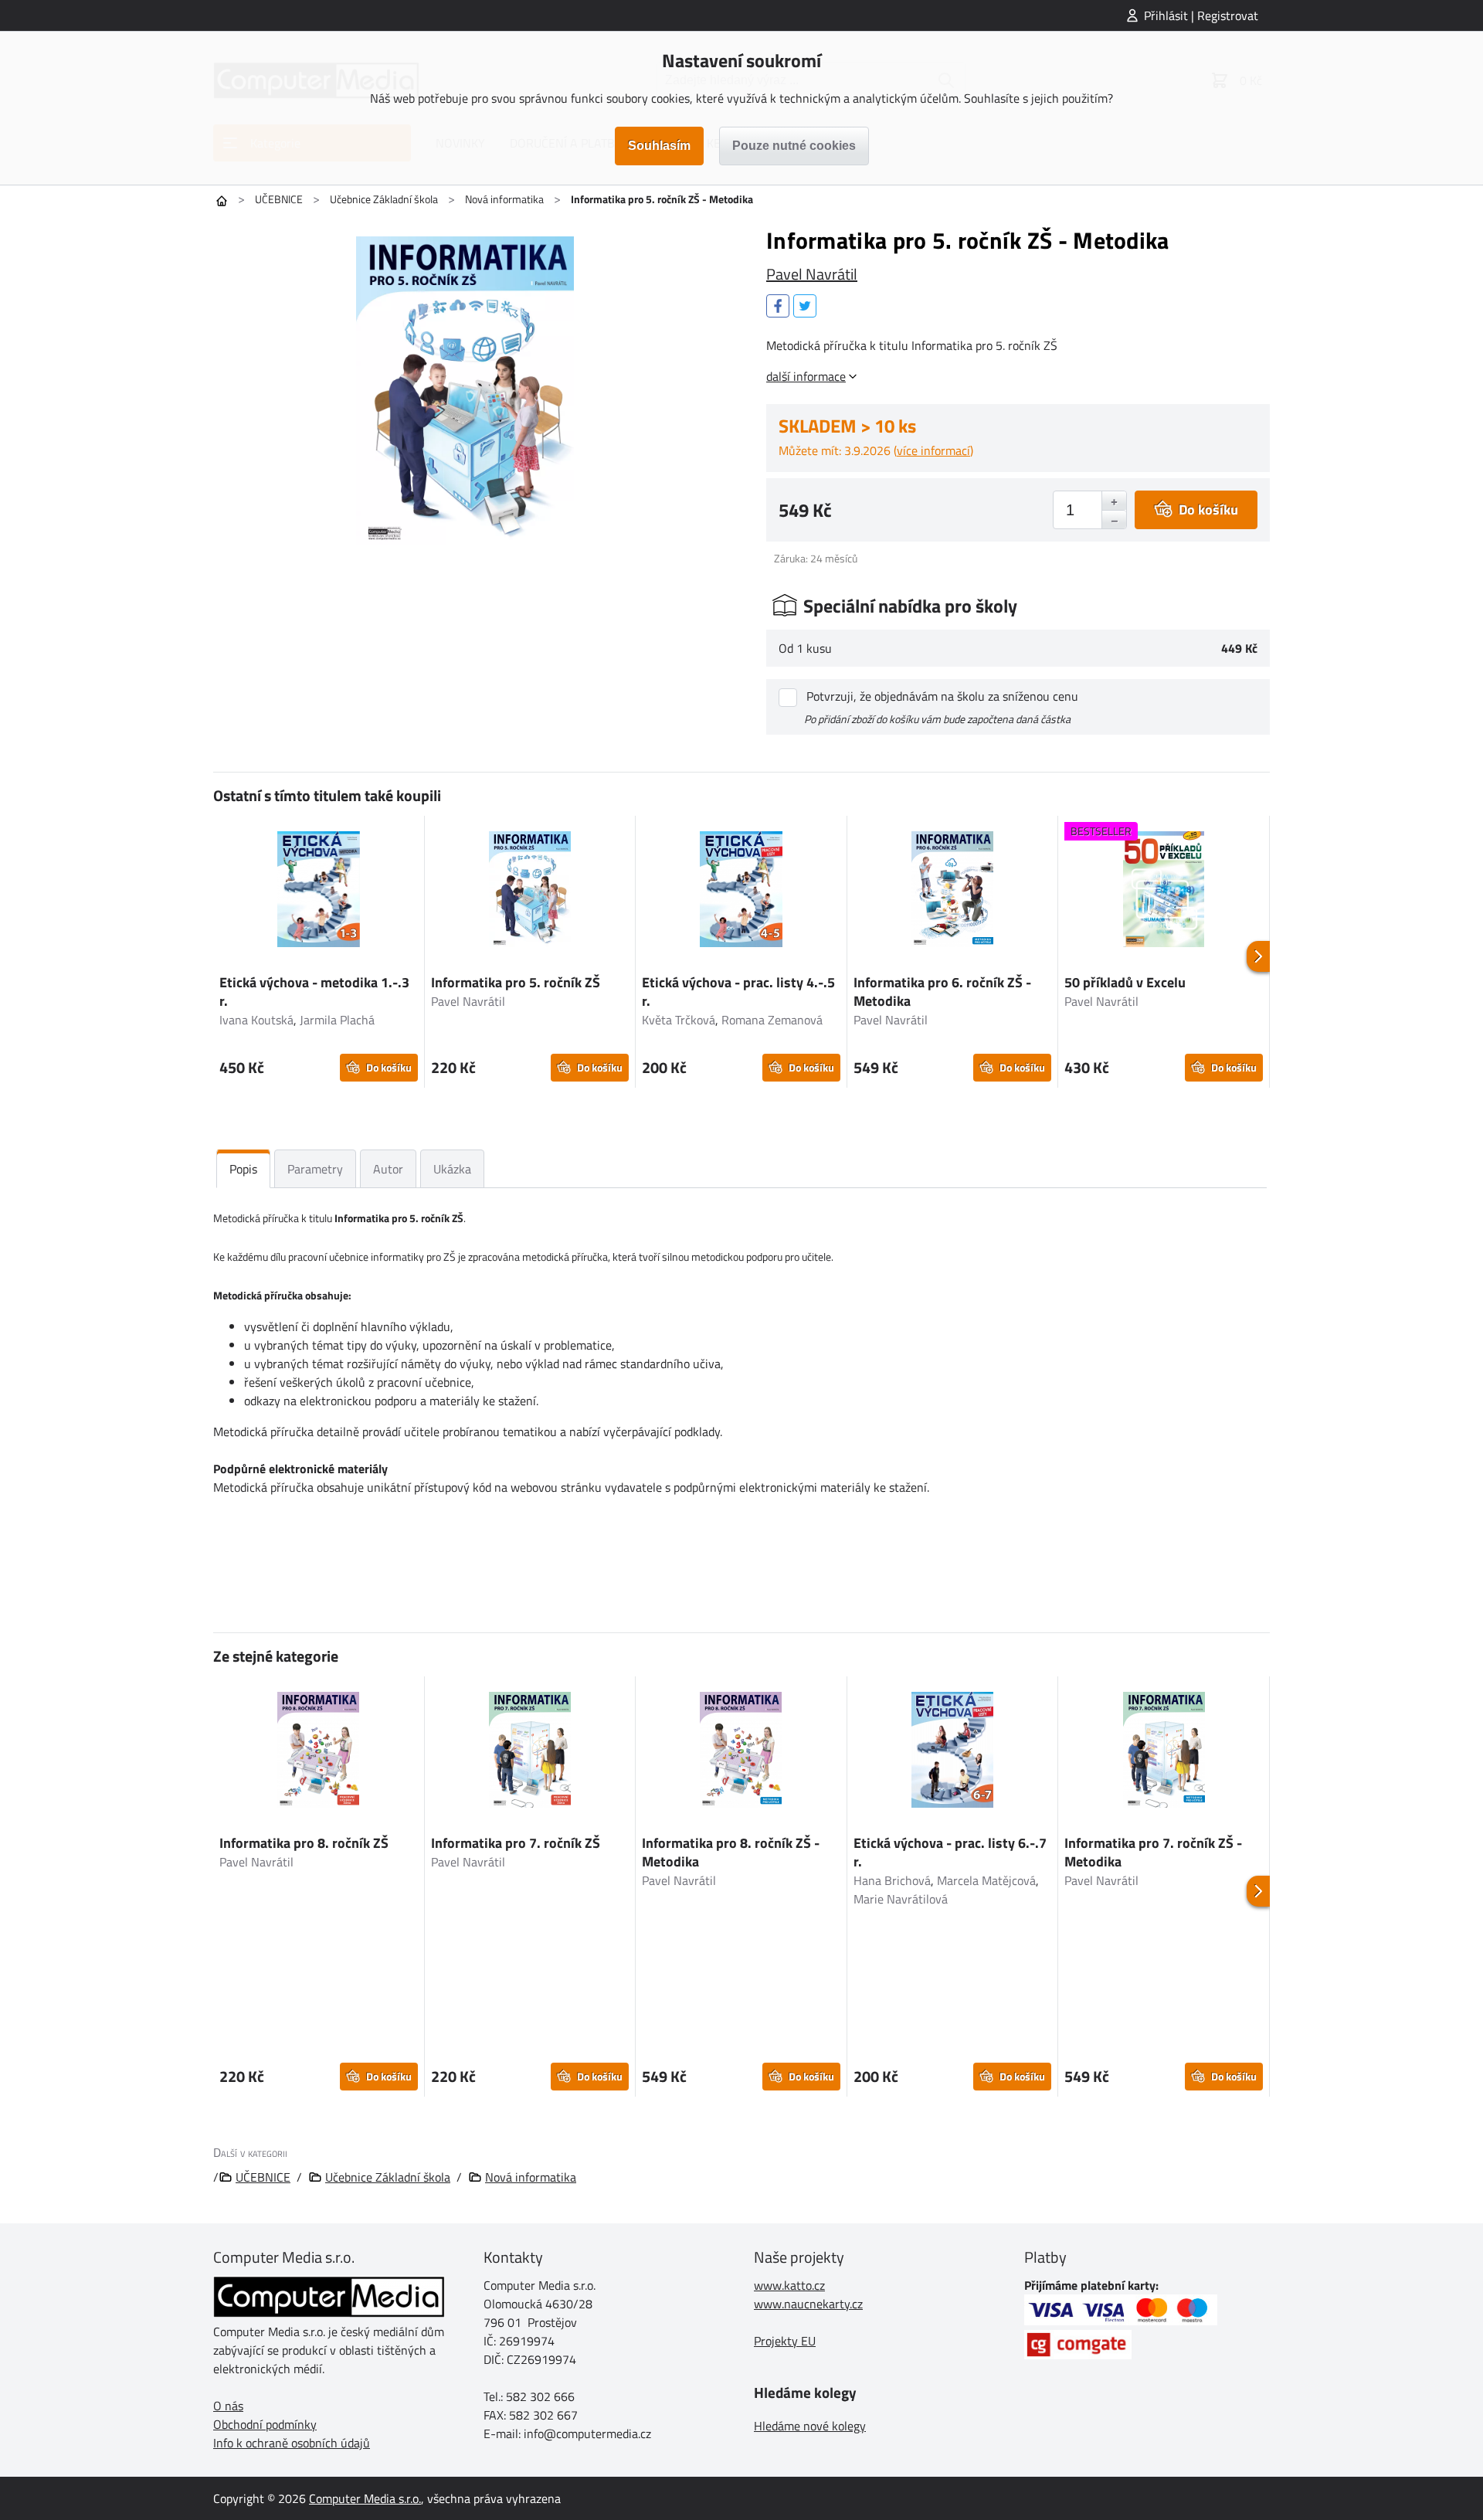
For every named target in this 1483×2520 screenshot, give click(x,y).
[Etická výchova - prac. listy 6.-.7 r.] (953, 1752)
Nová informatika (504, 199)
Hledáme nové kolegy (810, 2426)
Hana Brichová (892, 1880)
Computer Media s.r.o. (365, 2498)
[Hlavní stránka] (222, 201)
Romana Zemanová (772, 1020)
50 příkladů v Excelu (1125, 982)
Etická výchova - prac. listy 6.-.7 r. (950, 1852)
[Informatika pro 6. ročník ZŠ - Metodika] (953, 892)
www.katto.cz (789, 2285)
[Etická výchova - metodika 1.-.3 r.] (319, 892)
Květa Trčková (679, 1020)
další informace (806, 376)
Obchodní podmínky (265, 2424)
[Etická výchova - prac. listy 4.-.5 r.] (741, 892)
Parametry (315, 1169)
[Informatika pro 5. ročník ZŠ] (530, 892)
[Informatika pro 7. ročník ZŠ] (530, 1752)
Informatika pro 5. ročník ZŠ (516, 982)
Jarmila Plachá (337, 1020)
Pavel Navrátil (812, 274)
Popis (243, 1169)
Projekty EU (785, 2341)
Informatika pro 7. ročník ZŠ (516, 1843)
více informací (933, 450)
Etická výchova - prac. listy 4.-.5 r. (738, 992)
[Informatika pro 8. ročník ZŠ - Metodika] (741, 1752)
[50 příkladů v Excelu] (1164, 892)
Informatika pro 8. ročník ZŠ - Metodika (731, 1852)
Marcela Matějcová (986, 1880)
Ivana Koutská (256, 1020)
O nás (228, 2406)
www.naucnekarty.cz (808, 2304)
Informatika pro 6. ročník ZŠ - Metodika (942, 992)
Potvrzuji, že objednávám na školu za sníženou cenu (942, 696)
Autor (388, 1169)
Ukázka (452, 1169)
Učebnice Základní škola (384, 199)
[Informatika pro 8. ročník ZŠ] (319, 1752)
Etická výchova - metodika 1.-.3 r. (314, 992)
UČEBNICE (279, 199)
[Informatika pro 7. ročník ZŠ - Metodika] (1164, 1752)
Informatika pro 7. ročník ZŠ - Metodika (1153, 1852)
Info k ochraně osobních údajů (292, 2443)
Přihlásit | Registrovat (1201, 15)
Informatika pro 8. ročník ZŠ (304, 1843)
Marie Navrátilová (901, 1899)
